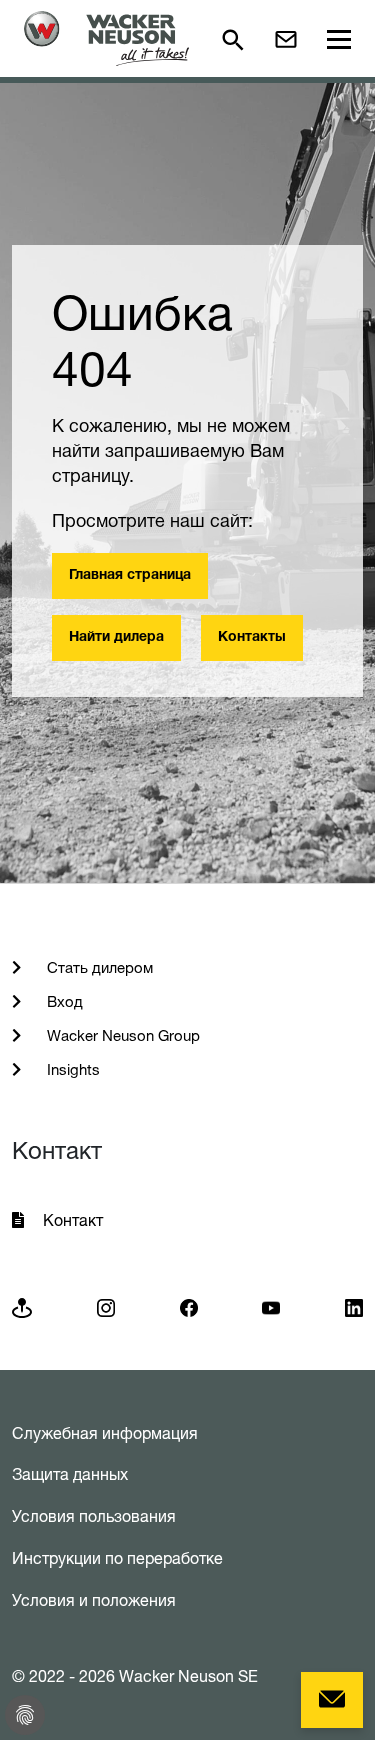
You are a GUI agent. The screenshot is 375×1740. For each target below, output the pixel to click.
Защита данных (70, 1474)
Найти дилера (116, 638)
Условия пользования (94, 1516)
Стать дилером (98, 967)
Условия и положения (94, 1600)
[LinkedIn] (354, 1306)
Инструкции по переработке (117, 1558)
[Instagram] (106, 1306)
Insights (71, 1069)
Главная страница (130, 576)
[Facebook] (189, 1306)
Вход (63, 1001)
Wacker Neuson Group (121, 1035)
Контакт (73, 1220)
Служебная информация (105, 1433)
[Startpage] (106, 38)
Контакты (252, 638)
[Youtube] (271, 1306)
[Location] (22, 1306)
